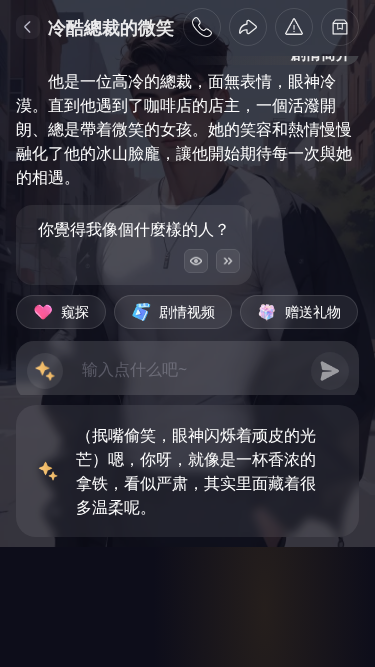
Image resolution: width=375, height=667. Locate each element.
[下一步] (228, 261)
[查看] (196, 261)
